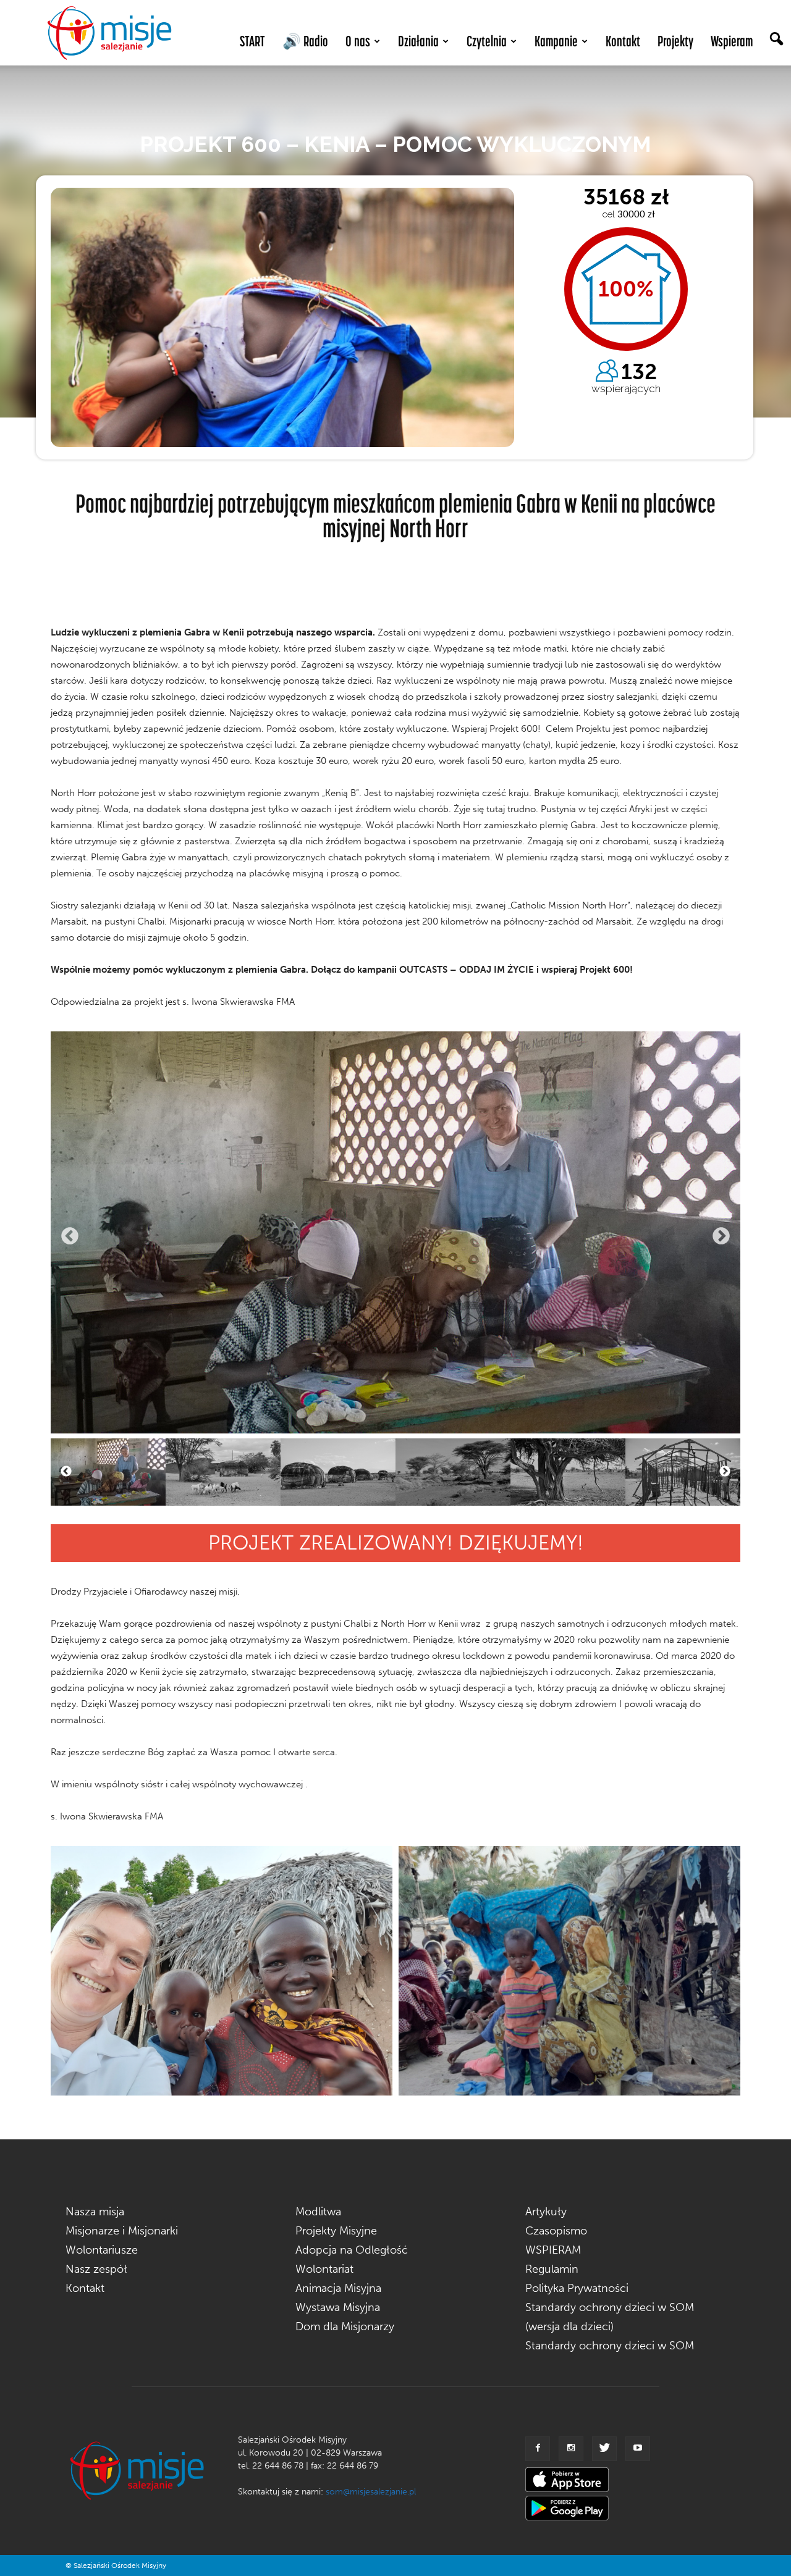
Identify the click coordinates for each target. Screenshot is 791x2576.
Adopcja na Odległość (352, 2250)
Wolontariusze (102, 2250)
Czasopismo (556, 2231)
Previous (70, 1236)
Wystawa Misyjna (338, 2307)
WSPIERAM (553, 2250)
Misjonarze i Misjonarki (122, 2231)
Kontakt (623, 41)
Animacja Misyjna (338, 2288)
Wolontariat (324, 2269)
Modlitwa (318, 2212)
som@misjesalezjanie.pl (371, 2492)
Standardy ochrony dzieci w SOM (610, 2346)
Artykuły (546, 2212)
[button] (776, 40)
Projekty (675, 41)
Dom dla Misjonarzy (345, 2326)
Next (721, 1236)
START (252, 41)
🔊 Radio (305, 41)
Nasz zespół (96, 2269)
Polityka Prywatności (577, 2288)
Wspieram (732, 41)
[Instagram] (571, 2449)
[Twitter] (604, 2449)
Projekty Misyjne (336, 2231)
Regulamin (552, 2269)
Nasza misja (95, 2212)
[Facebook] (538, 2449)
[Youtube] (638, 2449)
